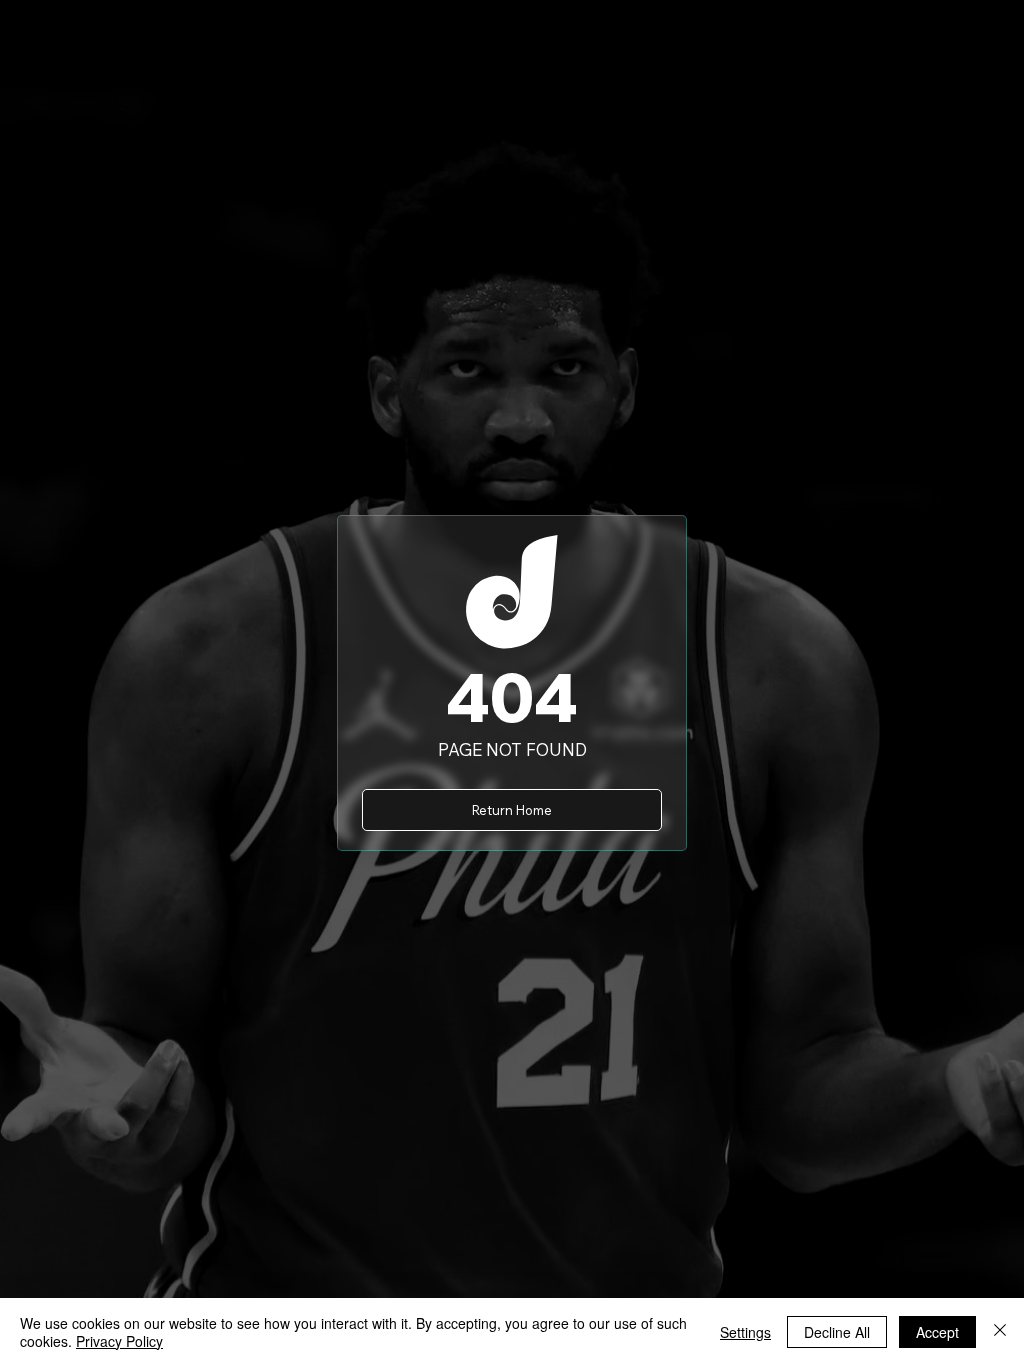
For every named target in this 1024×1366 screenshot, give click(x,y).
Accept (937, 1332)
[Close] (1000, 1332)
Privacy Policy (119, 1341)
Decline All (837, 1332)
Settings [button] (745, 1332)
